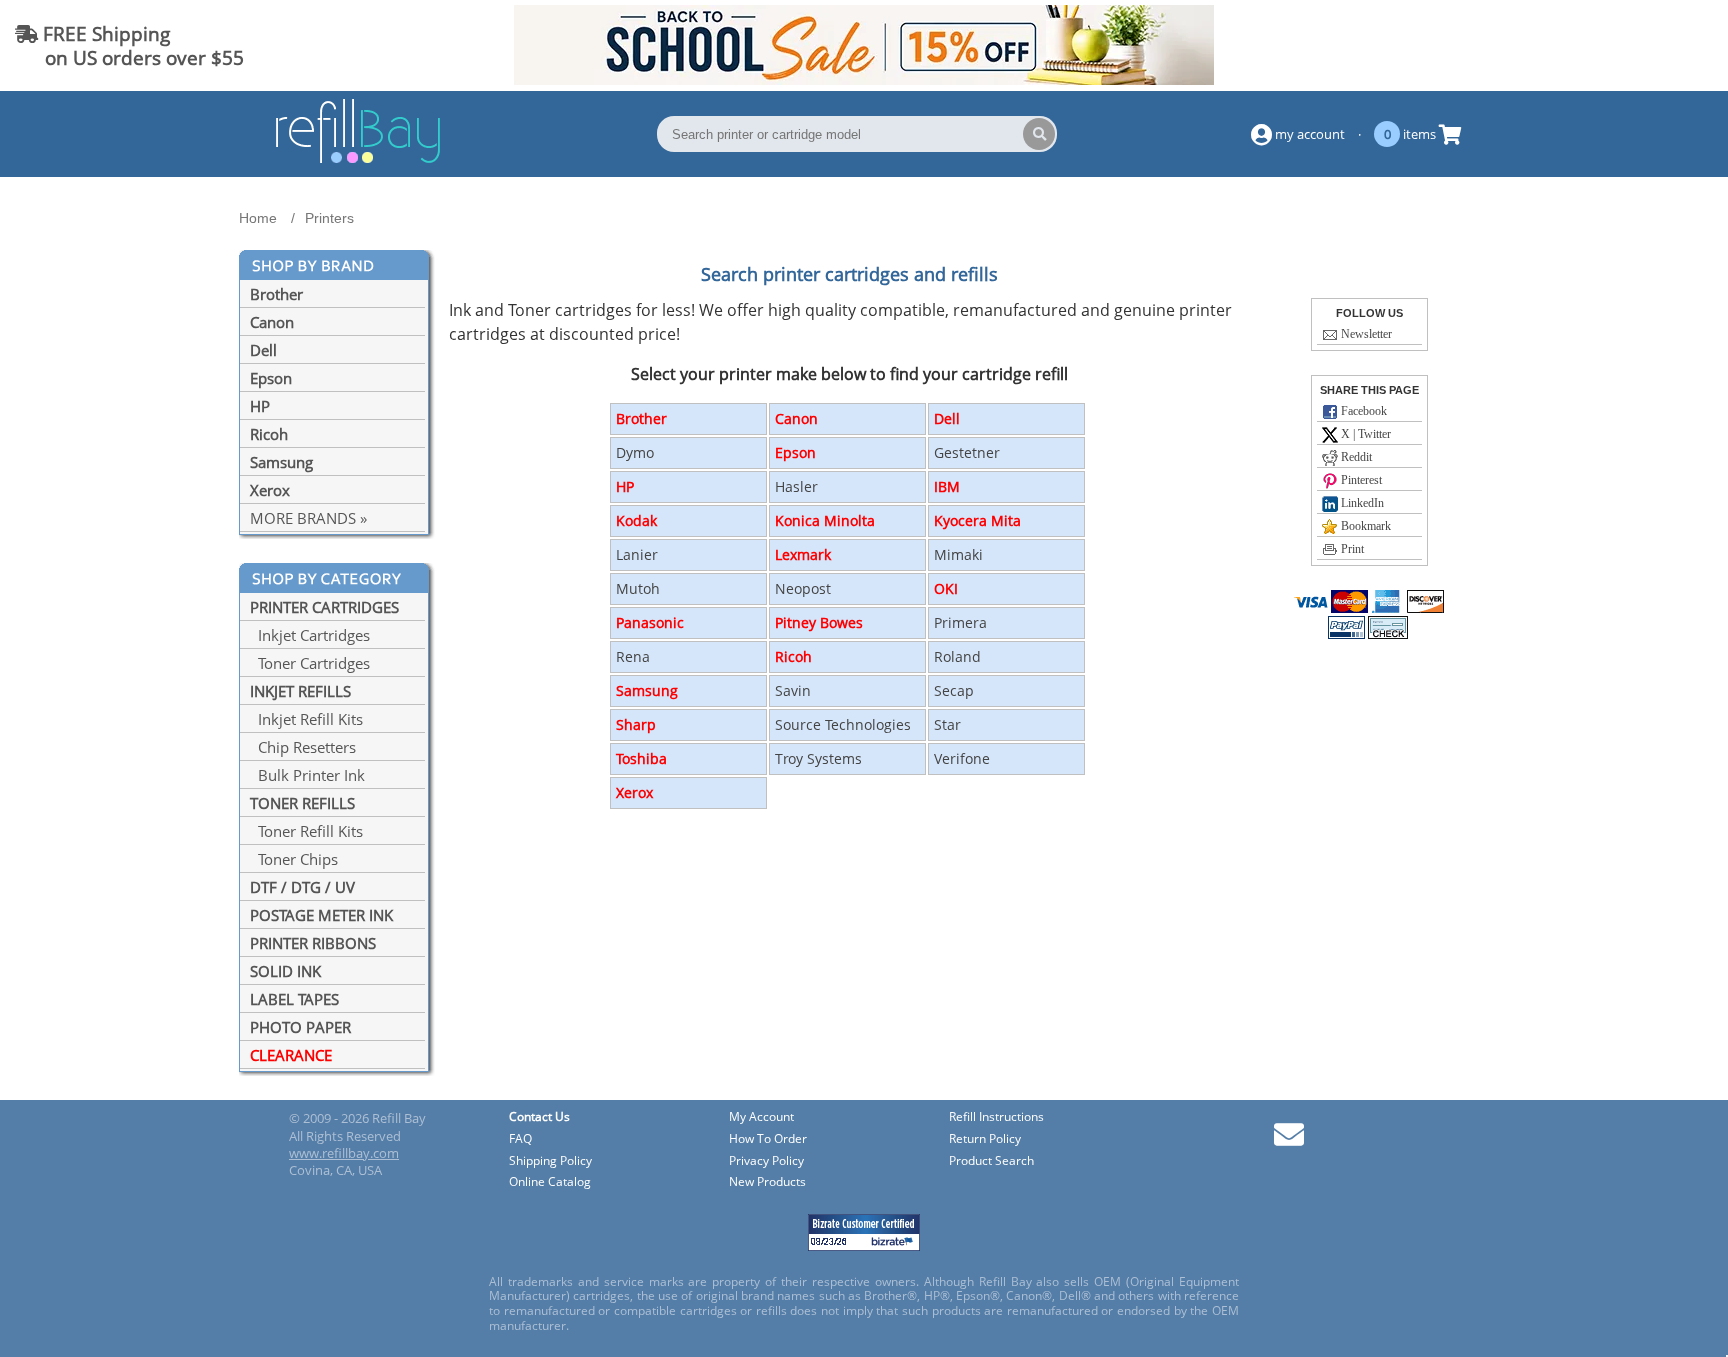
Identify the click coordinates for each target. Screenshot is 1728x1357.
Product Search (991, 1161)
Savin (793, 690)
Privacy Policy (766, 1161)
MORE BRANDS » (308, 518)
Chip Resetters (303, 747)
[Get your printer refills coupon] (864, 79)
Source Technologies (843, 724)
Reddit (1355, 457)
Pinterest (1360, 480)
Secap (954, 690)
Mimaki (958, 554)
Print (1351, 549)
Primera (960, 622)
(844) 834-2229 (1641, 45)
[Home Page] (358, 160)
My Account (761, 1117)
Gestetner (967, 452)
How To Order (768, 1139)
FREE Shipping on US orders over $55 (129, 45)
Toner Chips (294, 859)
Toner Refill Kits (306, 831)
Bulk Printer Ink (307, 775)
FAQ (520, 1139)
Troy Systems (818, 758)
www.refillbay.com (344, 1153)
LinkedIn (1361, 503)
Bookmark (1364, 526)
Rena (633, 656)
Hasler (796, 486)
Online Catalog (550, 1182)
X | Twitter (1364, 434)
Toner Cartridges (310, 663)
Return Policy (985, 1139)
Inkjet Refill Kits (306, 719)
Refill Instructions (996, 1117)
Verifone (962, 758)
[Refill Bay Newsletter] (1289, 1141)
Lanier (637, 554)
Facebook (1362, 411)
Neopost (803, 588)
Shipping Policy (550, 1161)
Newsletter (1365, 334)
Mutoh (638, 588)
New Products (767, 1182)
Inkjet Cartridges (310, 635)
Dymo (635, 452)
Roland (957, 656)
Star (947, 724)
